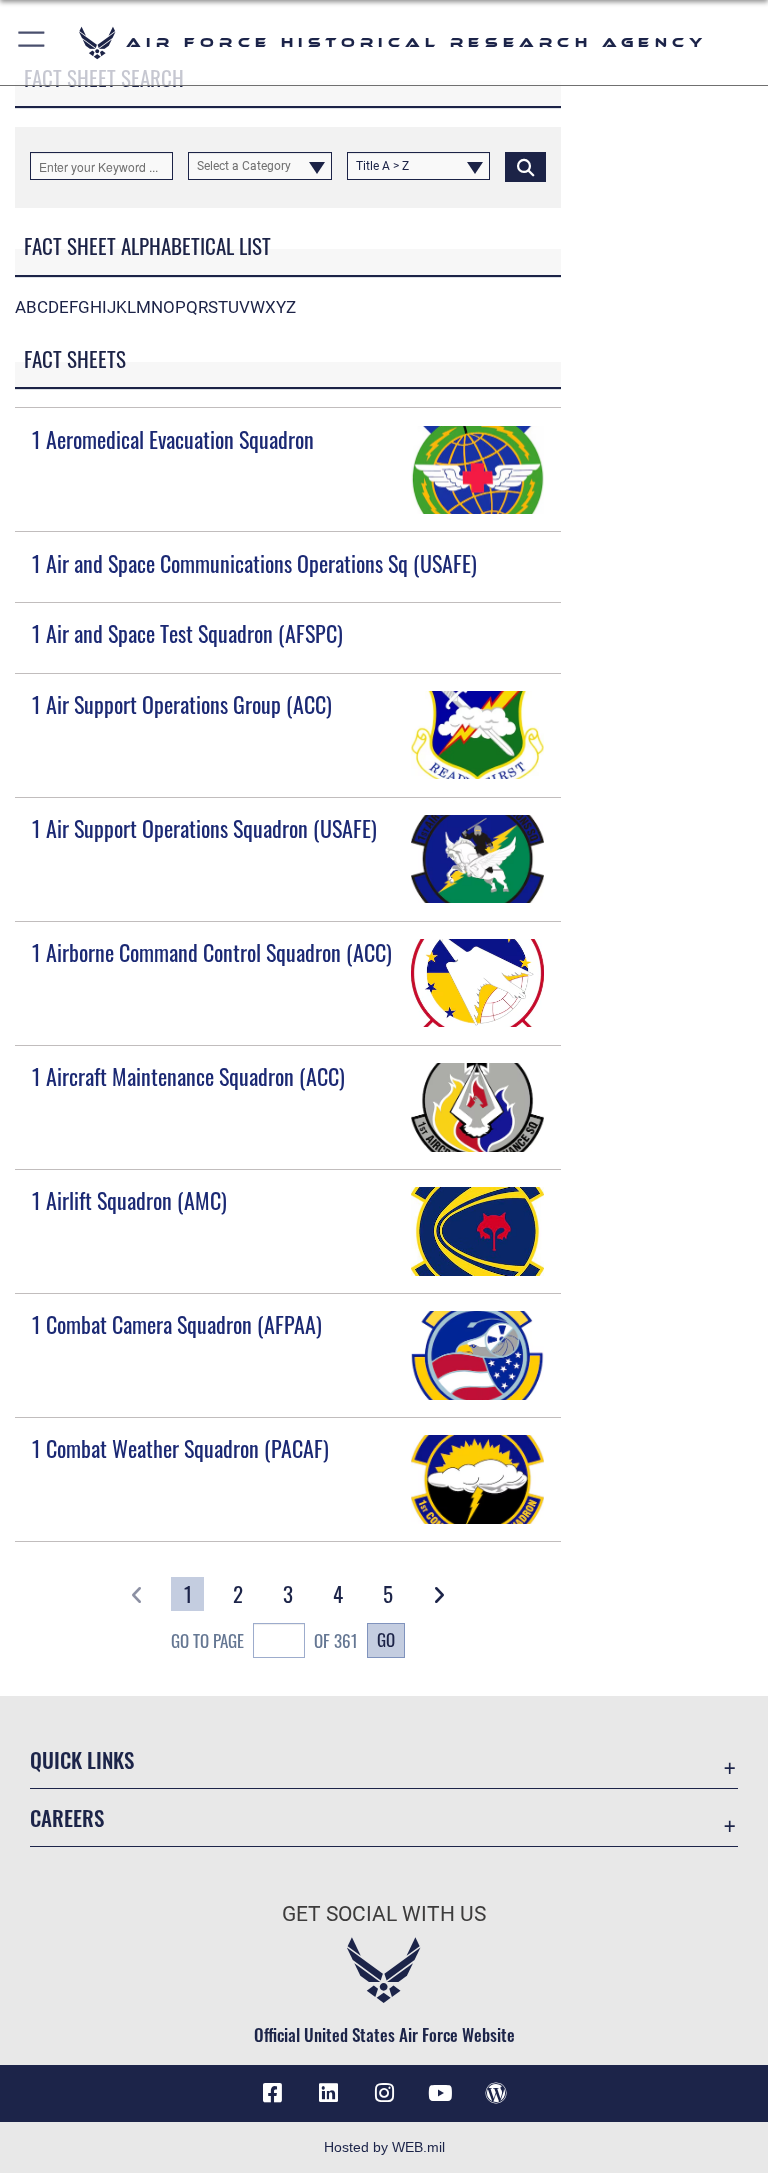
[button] (32, 42)
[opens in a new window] (328, 2093)
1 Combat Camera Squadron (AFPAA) (177, 1324)
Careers (67, 1817)
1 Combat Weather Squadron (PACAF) (180, 1448)
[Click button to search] (525, 166)
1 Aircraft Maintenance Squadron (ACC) (188, 1076)
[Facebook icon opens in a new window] (272, 2093)
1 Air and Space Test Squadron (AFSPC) (187, 633)
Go (386, 1639)
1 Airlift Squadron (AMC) (129, 1200)
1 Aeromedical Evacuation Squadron (173, 439)
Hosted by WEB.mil (384, 2147)
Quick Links (82, 1759)
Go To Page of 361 (264, 1640)
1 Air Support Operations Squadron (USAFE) (204, 828)
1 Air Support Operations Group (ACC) (182, 704)
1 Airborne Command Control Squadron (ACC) (212, 952)
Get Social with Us (384, 1914)
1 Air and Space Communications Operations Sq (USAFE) (254, 563)
